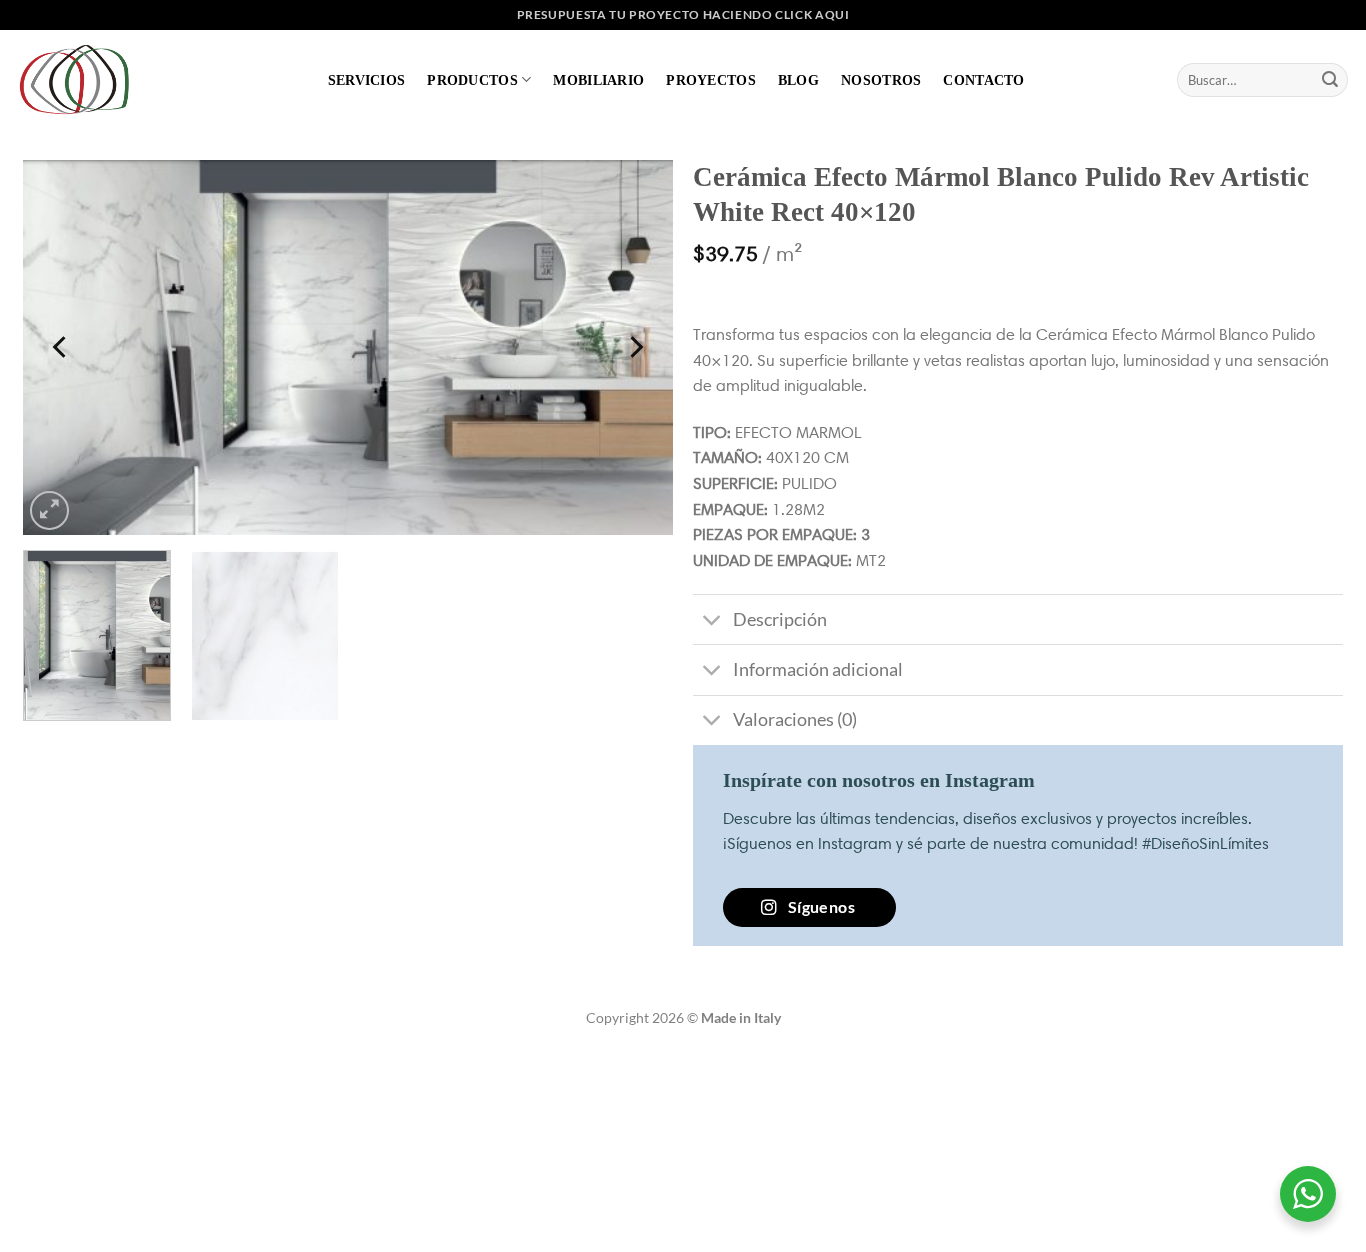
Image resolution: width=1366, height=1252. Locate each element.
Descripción (780, 619)
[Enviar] (1330, 80)
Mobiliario (598, 80)
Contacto (983, 80)
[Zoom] (49, 510)
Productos (472, 80)
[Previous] (62, 347)
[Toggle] (712, 621)
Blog (798, 80)
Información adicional (818, 669)
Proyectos (711, 80)
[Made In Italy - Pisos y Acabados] (80, 79)
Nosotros (881, 80)
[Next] (635, 347)
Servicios (367, 80)
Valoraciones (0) (795, 719)
